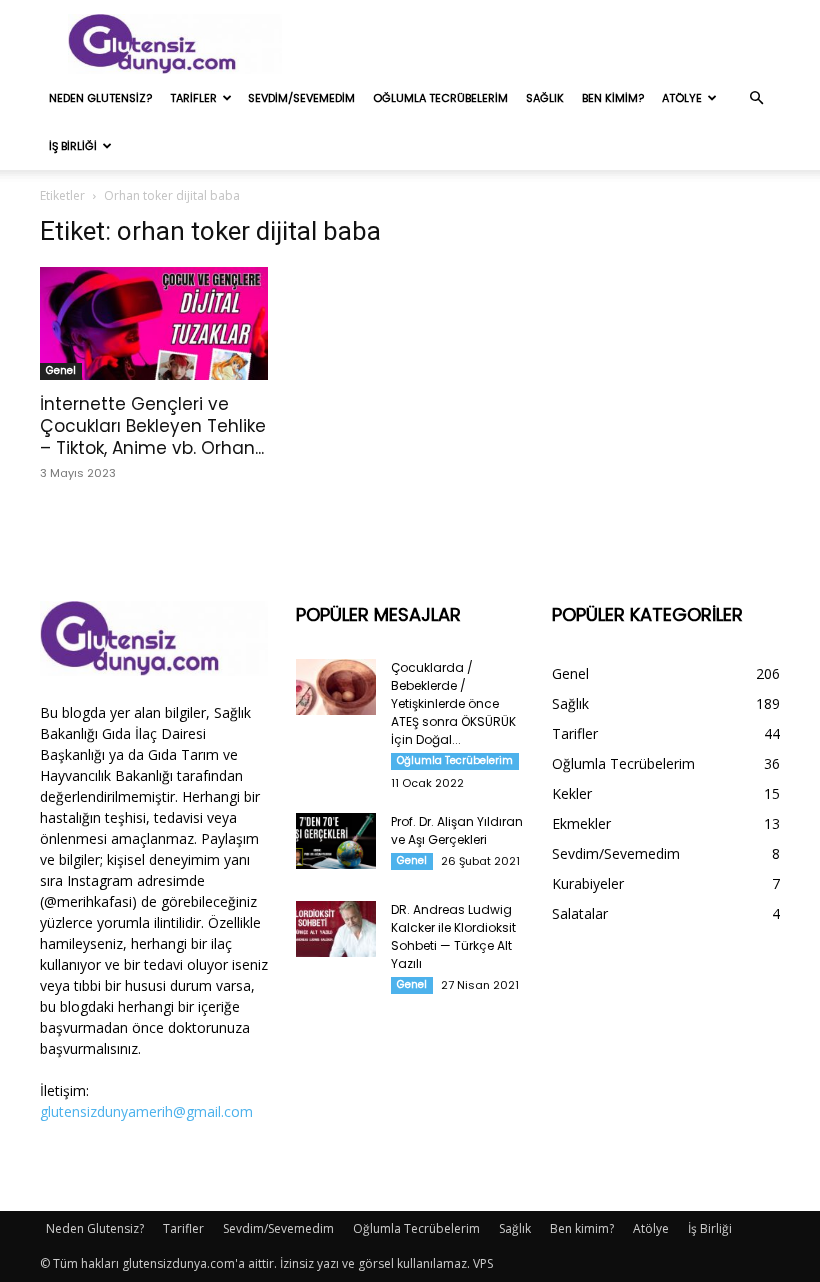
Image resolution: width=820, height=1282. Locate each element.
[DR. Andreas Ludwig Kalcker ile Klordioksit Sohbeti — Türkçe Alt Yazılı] (336, 929)
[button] (756, 98)
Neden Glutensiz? (100, 98)
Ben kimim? (613, 98)
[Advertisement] (545, 44)
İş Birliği (73, 146)
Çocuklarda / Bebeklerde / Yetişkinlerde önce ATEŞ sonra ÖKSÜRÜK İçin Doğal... (453, 703)
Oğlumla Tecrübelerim (440, 98)
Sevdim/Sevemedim (301, 98)
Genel (61, 370)
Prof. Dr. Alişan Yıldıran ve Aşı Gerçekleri (457, 830)
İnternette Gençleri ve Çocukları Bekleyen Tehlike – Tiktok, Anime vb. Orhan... (153, 426)
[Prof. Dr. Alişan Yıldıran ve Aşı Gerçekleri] (336, 841)
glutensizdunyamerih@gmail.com (146, 1111)
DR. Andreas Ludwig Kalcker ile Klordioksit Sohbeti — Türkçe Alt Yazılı (453, 936)
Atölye (682, 98)
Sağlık (545, 98)
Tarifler (193, 98)
